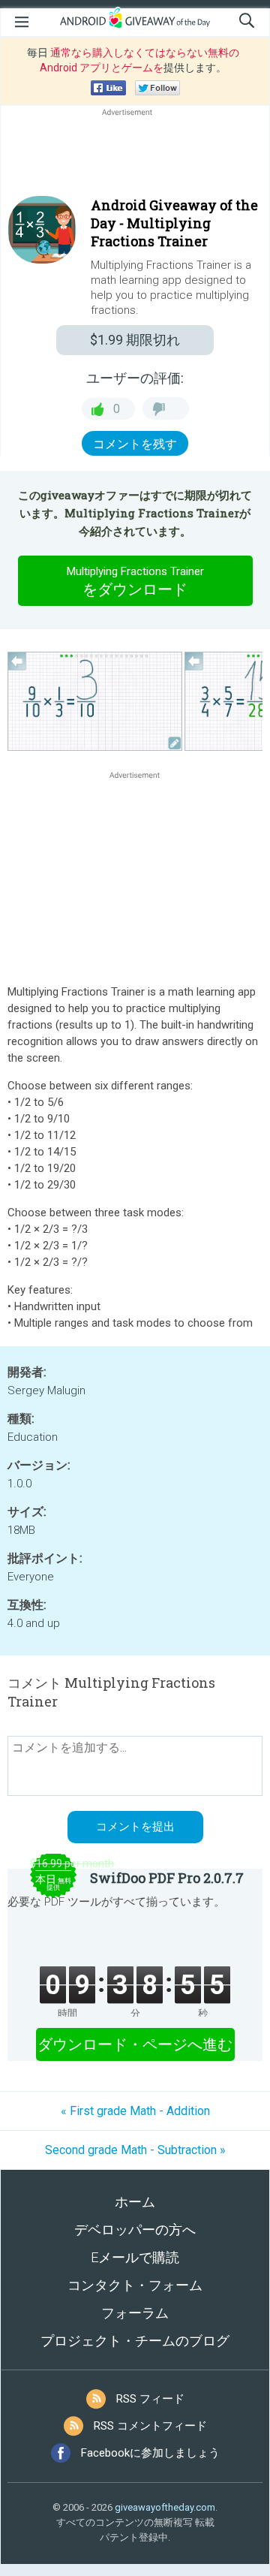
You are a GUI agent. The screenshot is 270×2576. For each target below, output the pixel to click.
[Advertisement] (135, 155)
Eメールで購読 (135, 2257)
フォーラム (135, 2313)
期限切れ (135, 340)
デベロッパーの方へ (135, 2230)
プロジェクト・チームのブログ (135, 2341)
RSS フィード (150, 2399)
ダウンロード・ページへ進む (135, 2044)
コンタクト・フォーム (135, 2285)
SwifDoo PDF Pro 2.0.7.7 (167, 1878)
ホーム (135, 2202)
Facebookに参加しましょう (150, 2453)
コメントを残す (135, 444)
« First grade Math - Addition (135, 2111)
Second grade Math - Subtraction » (135, 2150)
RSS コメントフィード (150, 2426)
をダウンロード (135, 581)
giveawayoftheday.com (165, 2507)
